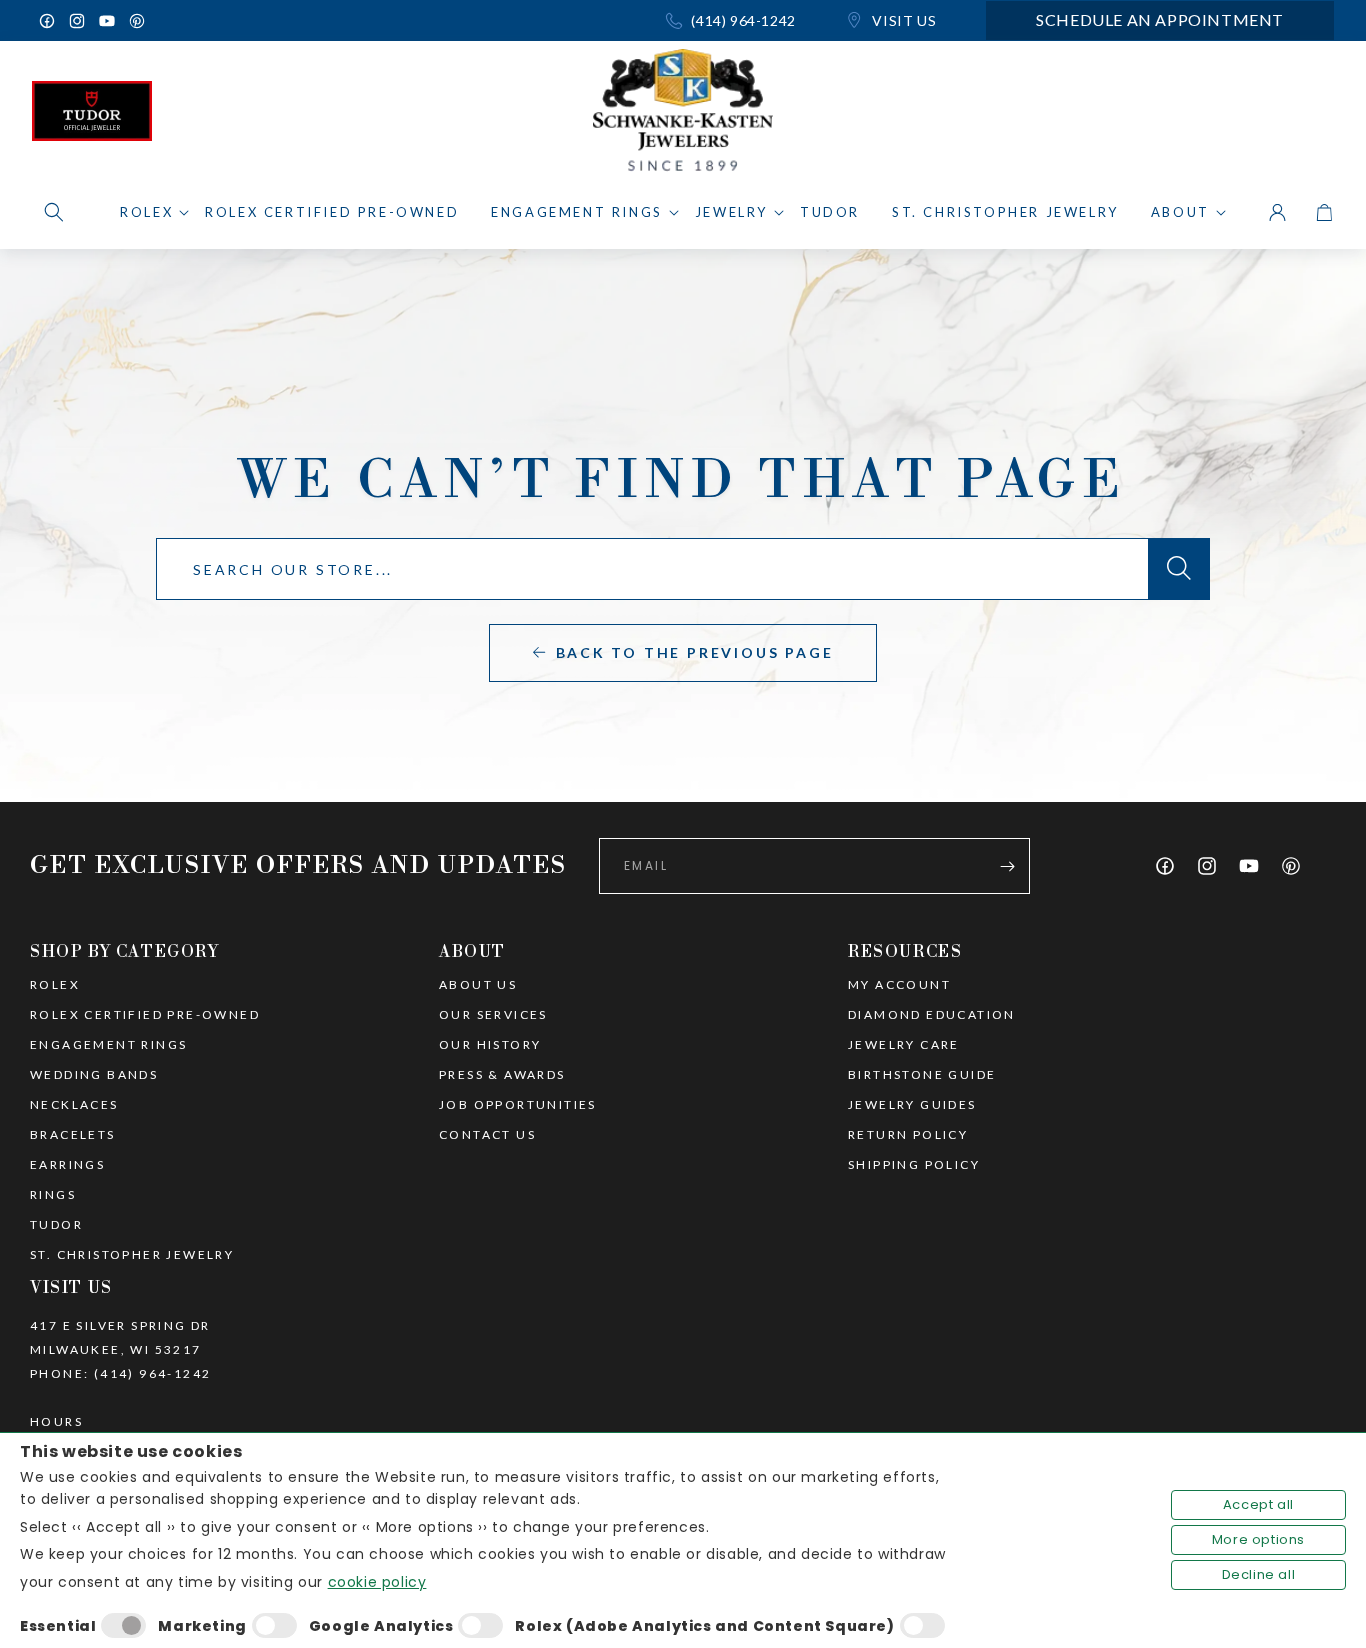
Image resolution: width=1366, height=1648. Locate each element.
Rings (53, 1195)
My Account (899, 985)
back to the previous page (695, 652)
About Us (478, 985)
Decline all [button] (1259, 1574)
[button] (54, 212)
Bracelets (73, 1135)
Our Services (493, 1015)
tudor (56, 1225)
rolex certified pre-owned (145, 1015)
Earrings (67, 1165)
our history (490, 1045)
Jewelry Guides (912, 1105)
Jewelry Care (904, 1045)
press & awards (502, 1075)
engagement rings (108, 1045)
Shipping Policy (914, 1165)
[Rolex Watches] (1249, 116)
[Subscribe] (1007, 866)
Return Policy (908, 1135)
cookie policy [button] (377, 1582)
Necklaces (74, 1105)
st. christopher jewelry (132, 1255)
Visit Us (902, 20)
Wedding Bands (94, 1075)
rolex (55, 985)
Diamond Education (932, 1015)
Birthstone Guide (922, 1075)
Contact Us (487, 1135)
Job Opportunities (518, 1105)
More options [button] (1258, 1539)
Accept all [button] (1258, 1504)
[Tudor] (92, 116)
